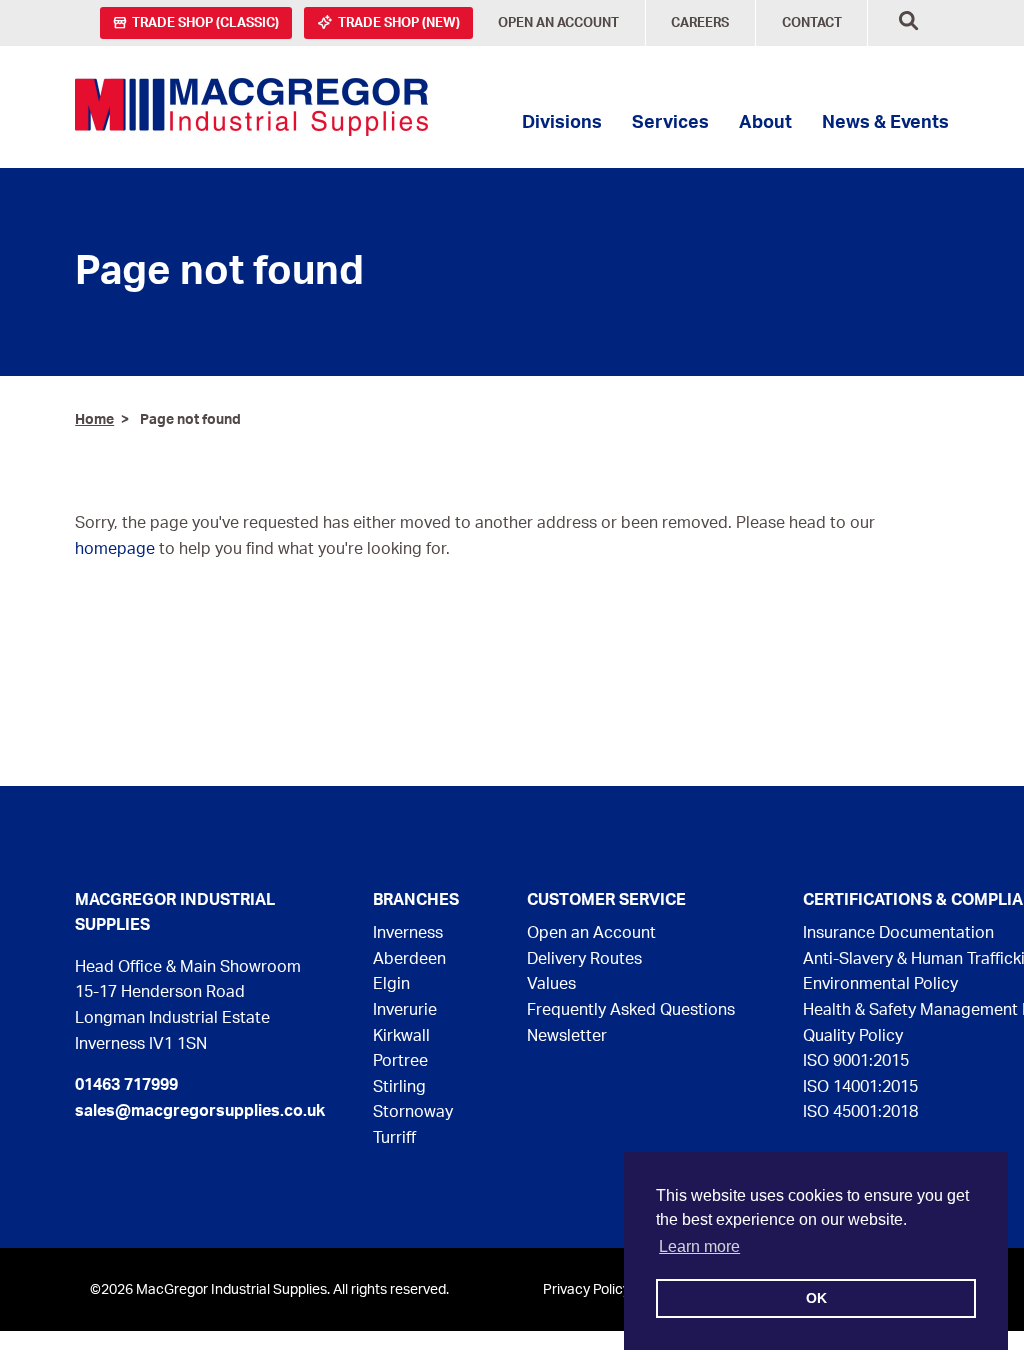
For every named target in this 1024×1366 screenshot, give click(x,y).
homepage (115, 549)
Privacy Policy (586, 1289)
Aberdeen (409, 959)
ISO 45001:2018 (860, 1112)
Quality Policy (853, 1036)
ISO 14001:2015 (860, 1087)
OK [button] (816, 1298)
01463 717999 (126, 1085)
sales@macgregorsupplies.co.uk (200, 1111)
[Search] (908, 23)
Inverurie (405, 1010)
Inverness (408, 933)
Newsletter (567, 1036)
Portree (400, 1061)
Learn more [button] (699, 1246)
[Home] (251, 107)
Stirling (399, 1087)
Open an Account (591, 933)
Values (551, 984)
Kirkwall (401, 1036)
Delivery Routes (584, 959)
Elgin (391, 984)
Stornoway (413, 1112)
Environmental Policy (880, 984)
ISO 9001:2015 (856, 1061)
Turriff (394, 1138)
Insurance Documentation (898, 933)
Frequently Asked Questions (631, 1010)
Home (94, 419)
